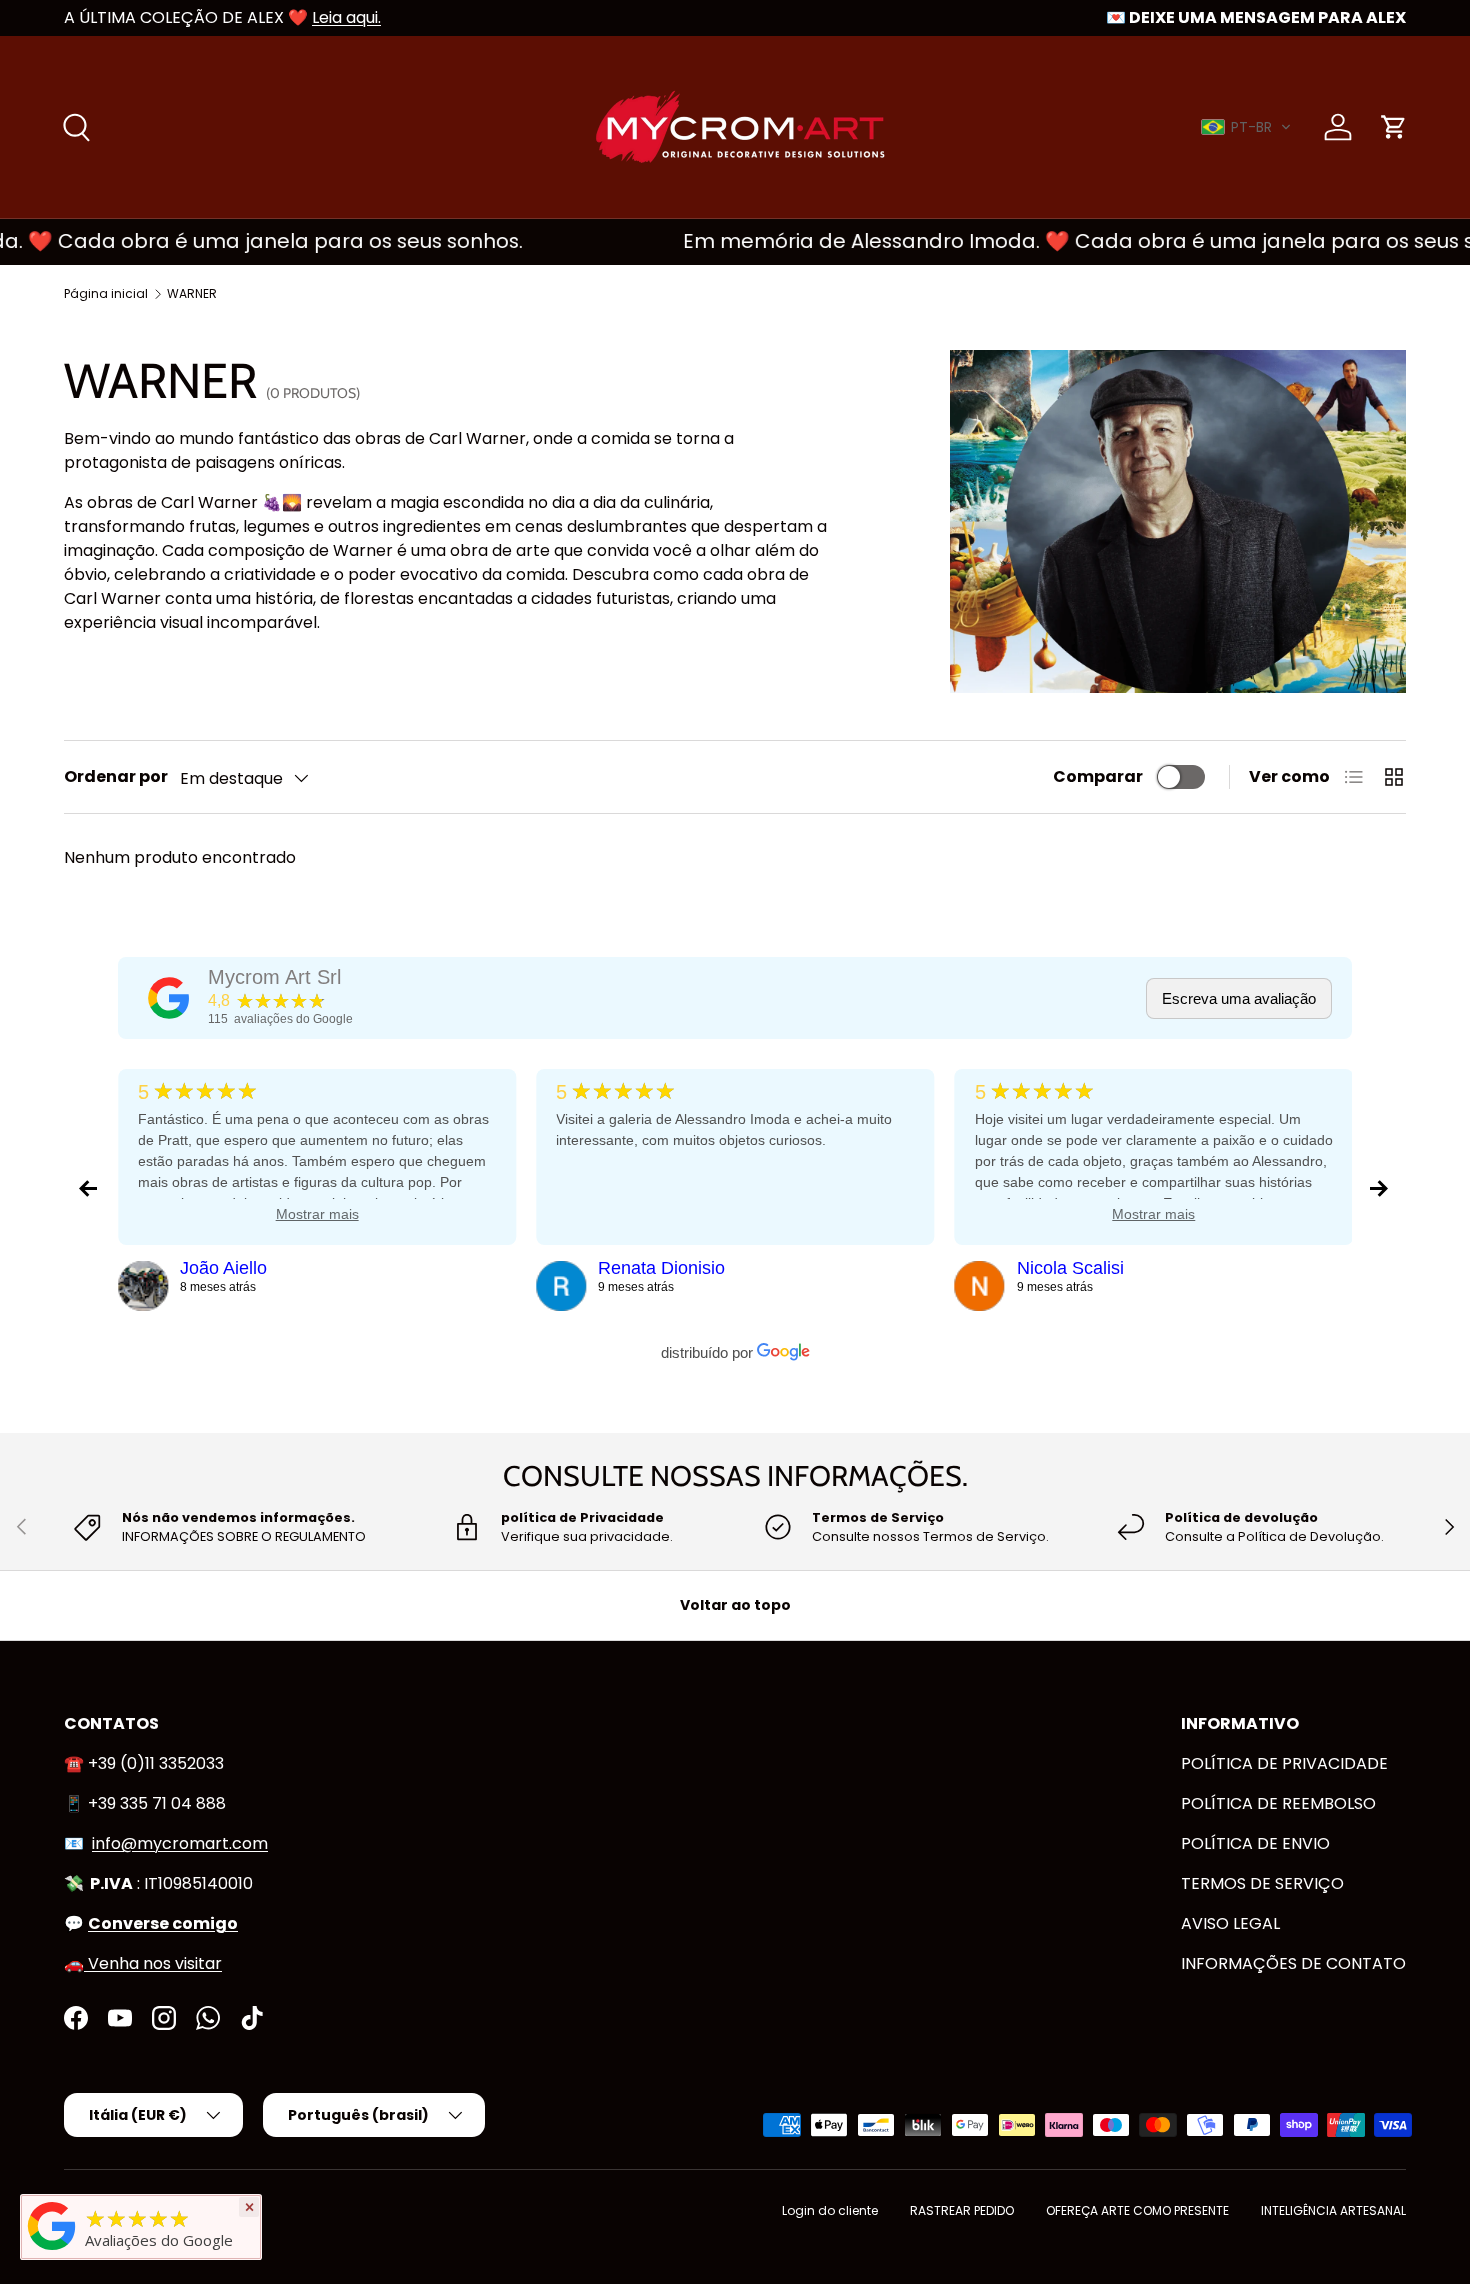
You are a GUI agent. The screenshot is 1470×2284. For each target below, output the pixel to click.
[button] (1246, 127)
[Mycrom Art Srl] (169, 998)
